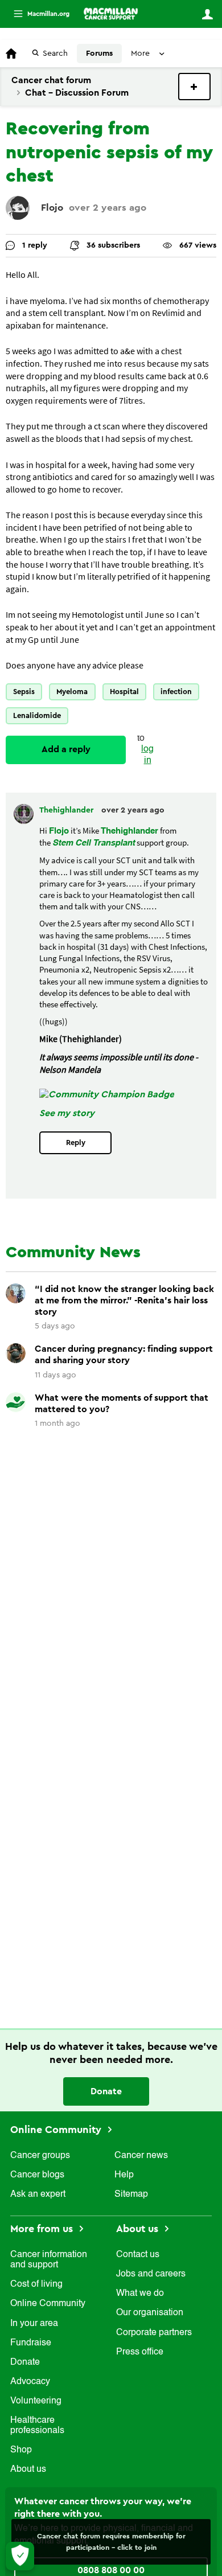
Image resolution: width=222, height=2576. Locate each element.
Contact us (138, 2255)
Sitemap (131, 2194)
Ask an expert (38, 2194)
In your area (34, 2324)
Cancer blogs (37, 2175)
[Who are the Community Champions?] (107, 1094)
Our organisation (150, 2313)
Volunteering (36, 2401)
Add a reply (66, 749)
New (194, 87)
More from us (43, 2229)
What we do (140, 2294)
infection (176, 692)
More (37, 14)
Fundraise (31, 2343)
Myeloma (72, 692)
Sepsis (24, 692)
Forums (99, 54)
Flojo (52, 208)
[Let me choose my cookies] (20, 2556)
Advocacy (30, 2382)
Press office (140, 2352)
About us (28, 2470)
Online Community (57, 2130)
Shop (21, 2450)
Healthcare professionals (37, 2426)
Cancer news (141, 2156)
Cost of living (36, 2284)
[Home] (111, 14)
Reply (76, 1143)
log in (147, 755)
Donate (106, 2091)
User (207, 14)
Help (124, 2175)
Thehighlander (67, 810)
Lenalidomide (37, 715)
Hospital (124, 692)
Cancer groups (40, 2156)
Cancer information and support (49, 2260)
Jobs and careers (151, 2274)
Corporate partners (154, 2333)
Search (55, 54)
